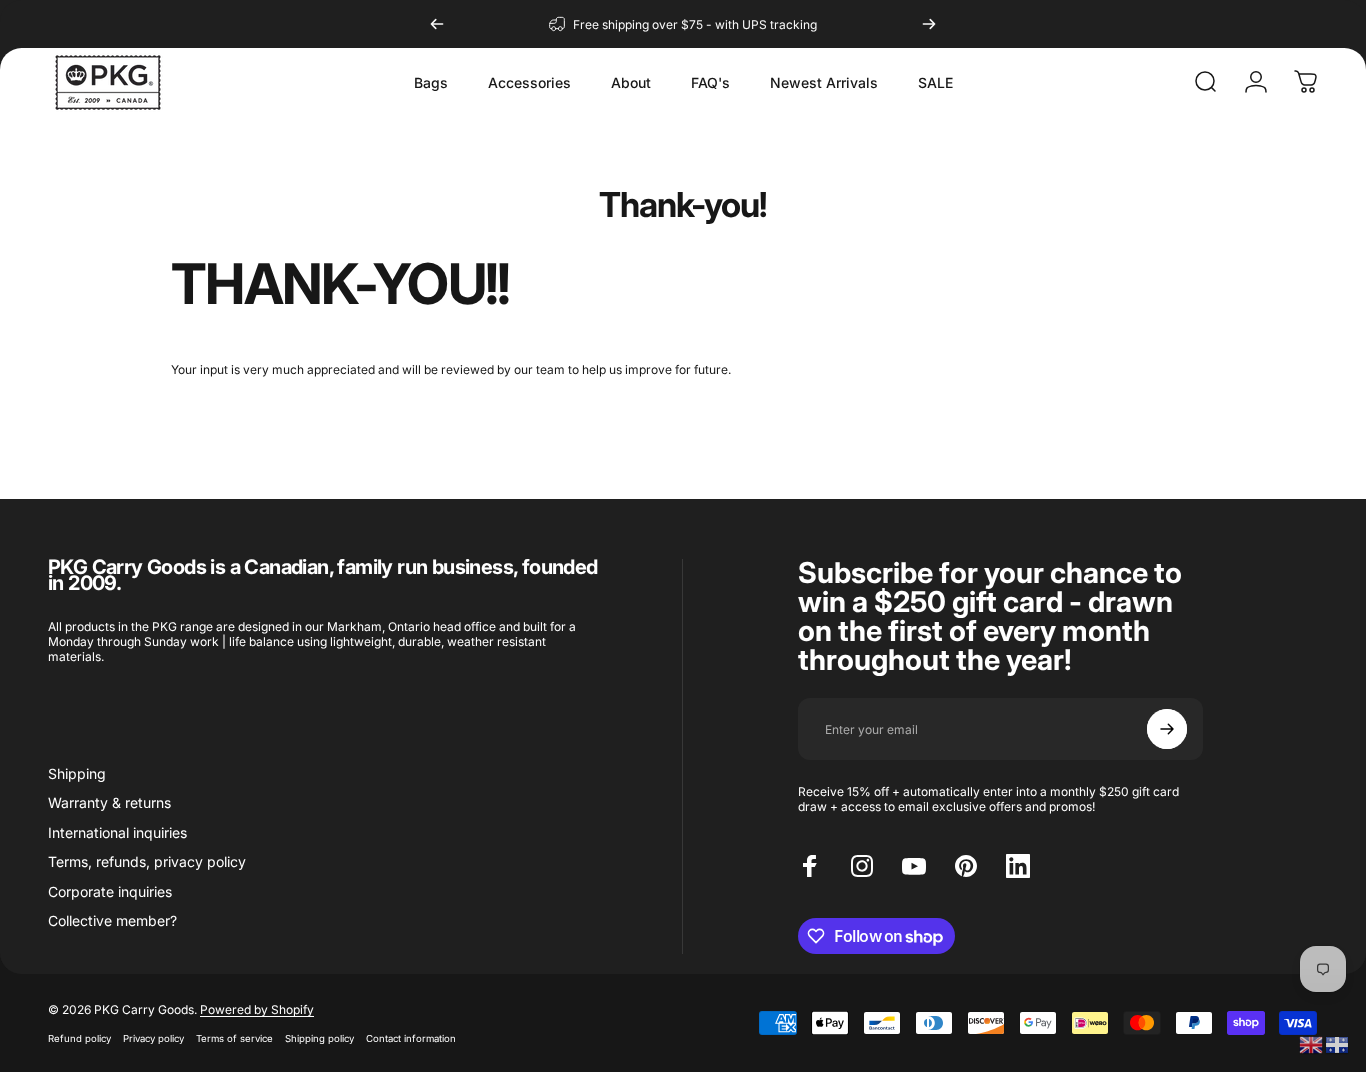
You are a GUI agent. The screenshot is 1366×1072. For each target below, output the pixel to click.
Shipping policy (319, 1038)
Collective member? (112, 920)
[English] (1312, 1043)
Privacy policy (153, 1038)
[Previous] (437, 24)
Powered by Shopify (257, 1009)
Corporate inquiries (110, 891)
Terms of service (234, 1038)
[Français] (1338, 1043)
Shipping (77, 773)
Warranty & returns (109, 802)
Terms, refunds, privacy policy (147, 861)
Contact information (411, 1038)
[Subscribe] (1167, 729)
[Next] (929, 24)
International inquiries (117, 832)
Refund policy (79, 1038)
